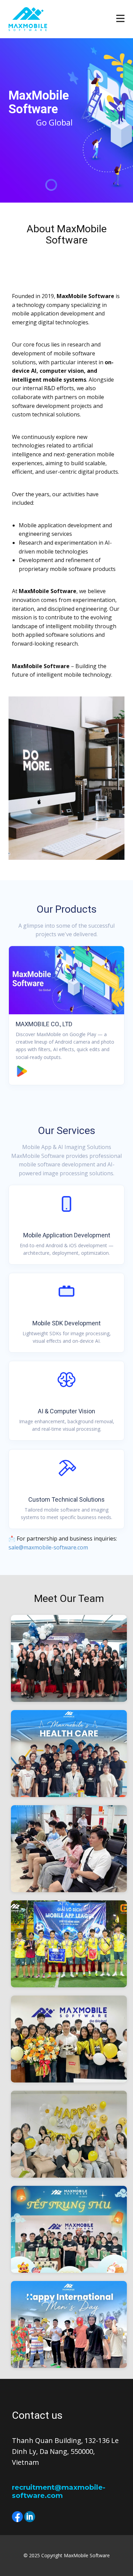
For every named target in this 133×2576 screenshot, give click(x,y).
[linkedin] (30, 2517)
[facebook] (17, 2517)
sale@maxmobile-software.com (48, 1547)
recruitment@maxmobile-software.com (59, 2491)
